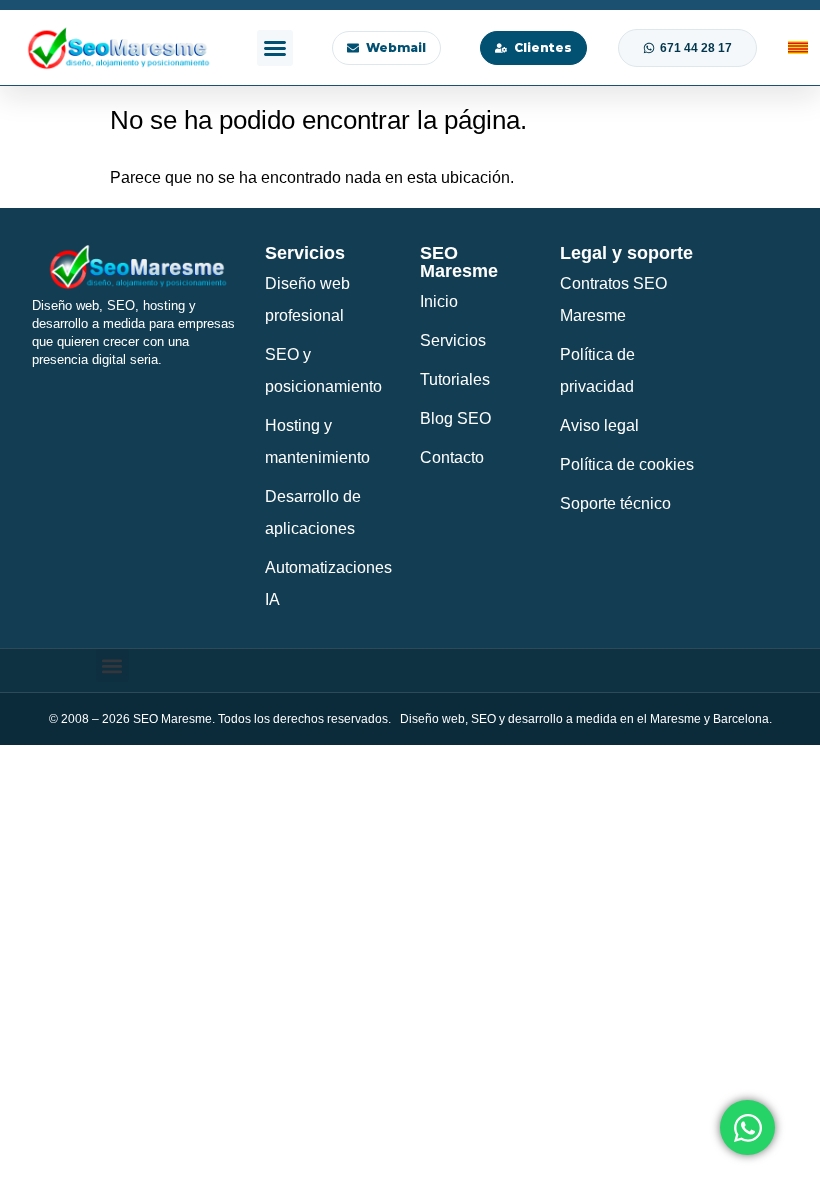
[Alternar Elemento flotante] (747, 1127)
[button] (275, 48)
